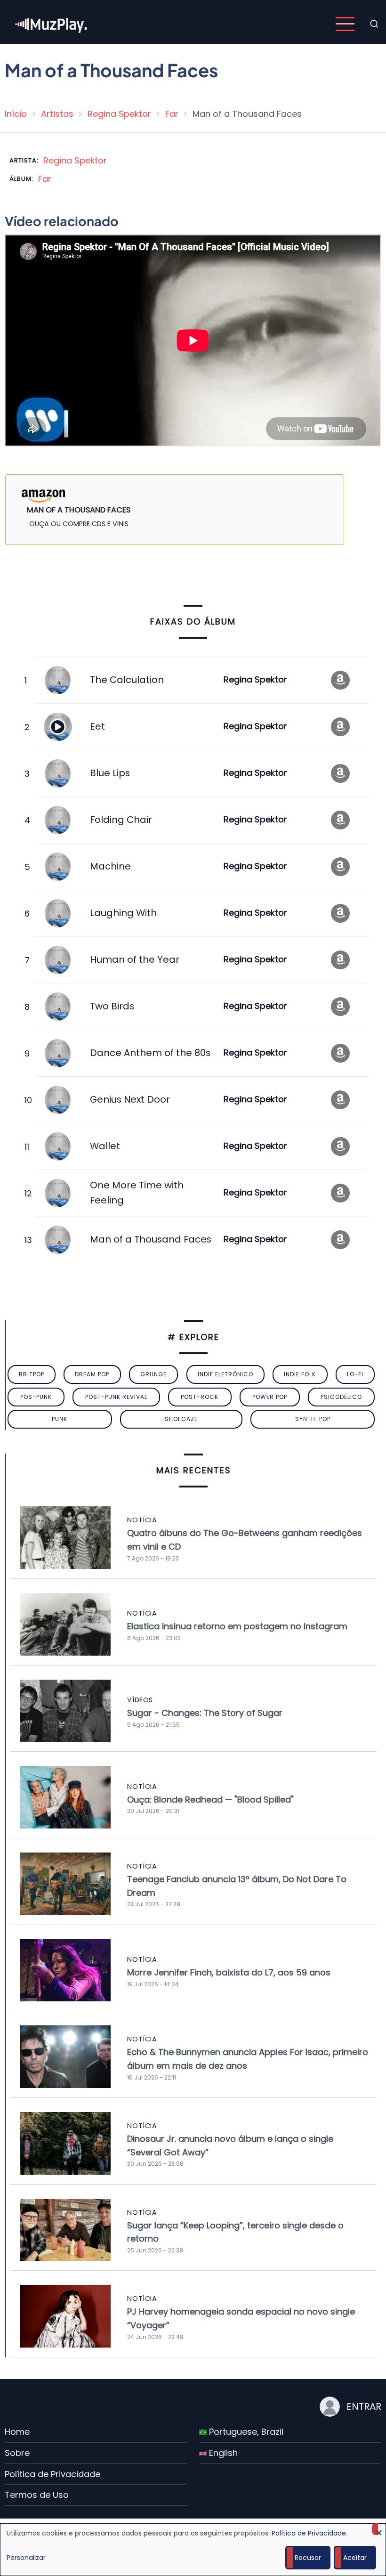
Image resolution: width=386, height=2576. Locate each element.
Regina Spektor (119, 114)
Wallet (105, 1146)
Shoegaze (181, 1419)
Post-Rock (200, 1397)
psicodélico (341, 1397)
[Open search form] (374, 24)
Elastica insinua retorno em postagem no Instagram (237, 1626)
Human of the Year (135, 959)
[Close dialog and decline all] (379, 2529)
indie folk (300, 1374)
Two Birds (112, 1006)
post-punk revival (116, 1397)
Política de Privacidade (52, 2474)
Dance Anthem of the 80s (150, 1053)
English (222, 2453)
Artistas (57, 114)
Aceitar (355, 2558)
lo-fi (355, 1374)
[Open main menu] (345, 24)
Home (17, 2432)
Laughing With (123, 913)
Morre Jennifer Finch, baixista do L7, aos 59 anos (229, 1972)
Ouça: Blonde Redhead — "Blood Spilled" (210, 1800)
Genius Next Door (130, 1099)
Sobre (17, 2453)
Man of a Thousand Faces (151, 1239)
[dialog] (193, 2550)
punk (60, 1419)
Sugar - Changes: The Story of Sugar (205, 1713)
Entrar (364, 2406)
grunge (153, 1374)
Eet (97, 726)
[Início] (52, 23)
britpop (32, 1374)
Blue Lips (110, 773)
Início (16, 114)
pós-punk (36, 1397)
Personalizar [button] (26, 2558)
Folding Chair (121, 820)
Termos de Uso (37, 2495)
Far (172, 114)
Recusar (308, 2558)
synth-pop (313, 1419)
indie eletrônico (225, 1374)
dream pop (92, 1374)
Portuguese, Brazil (245, 2432)
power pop (270, 1397)
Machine (110, 866)
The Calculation (127, 680)
